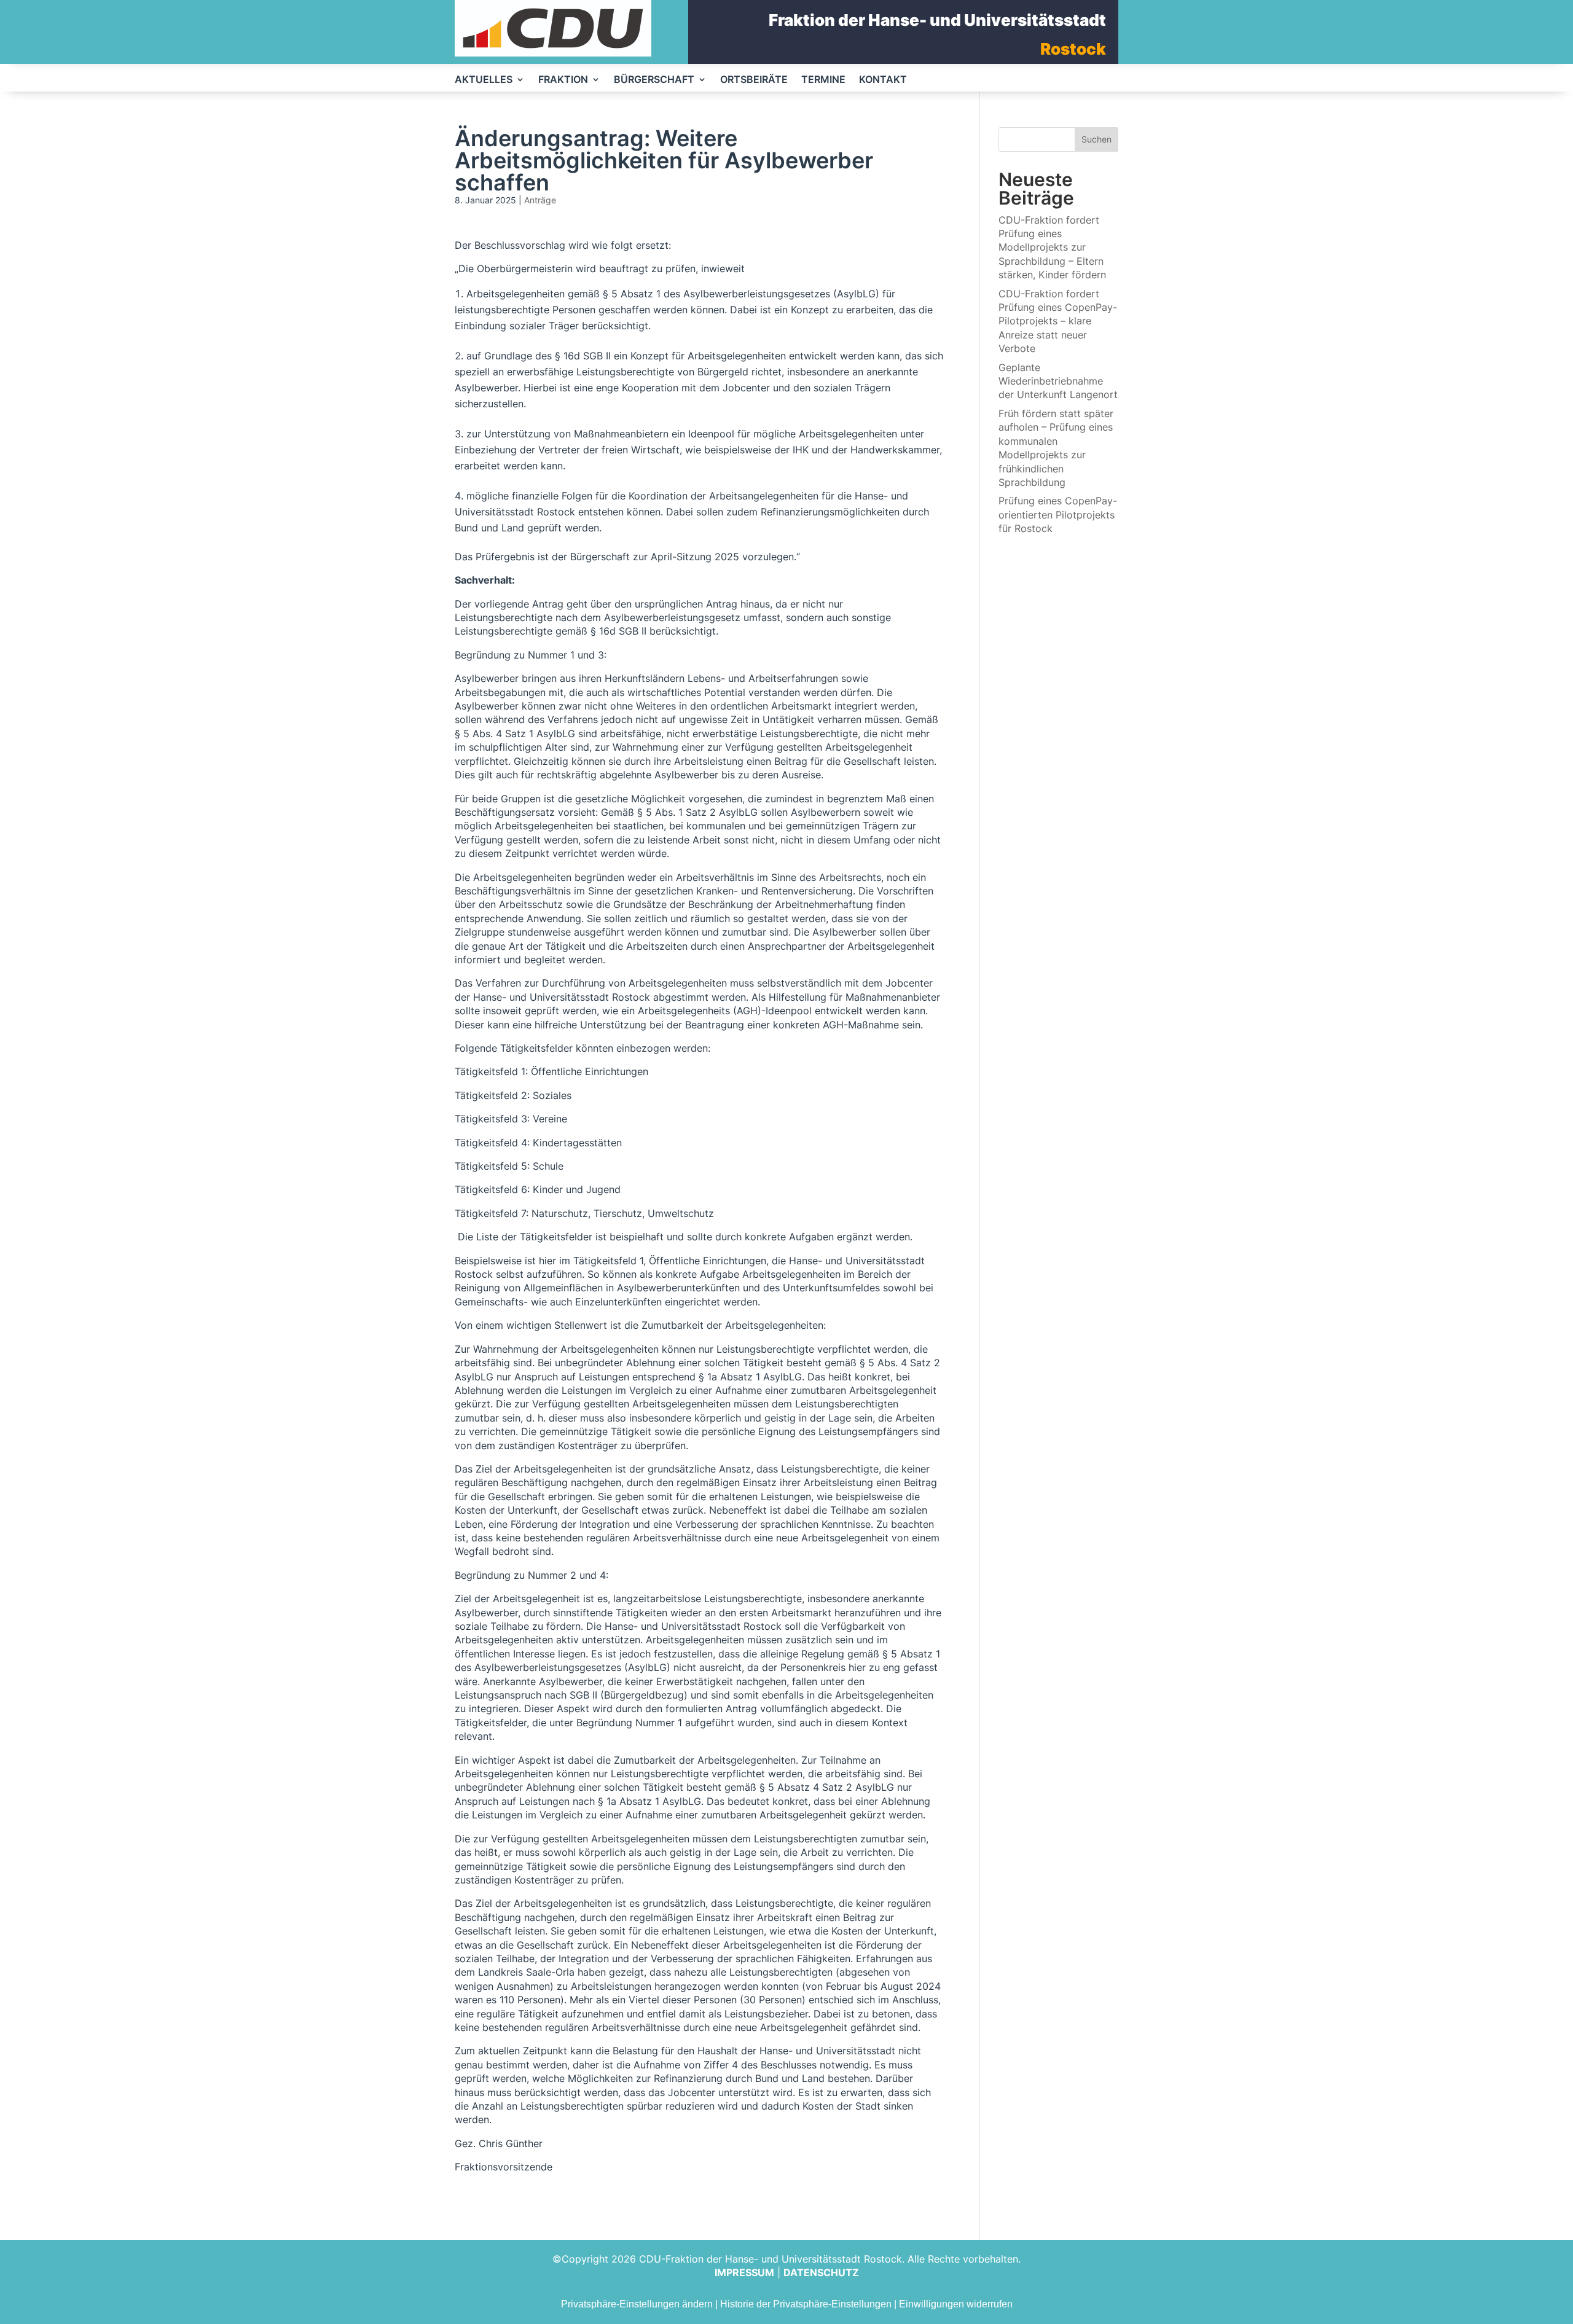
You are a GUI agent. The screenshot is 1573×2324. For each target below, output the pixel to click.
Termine (823, 80)
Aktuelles (484, 80)
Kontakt (883, 80)
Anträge (540, 200)
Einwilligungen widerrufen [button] (956, 2304)
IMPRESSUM (744, 2272)
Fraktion (563, 80)
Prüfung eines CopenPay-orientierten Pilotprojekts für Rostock (1058, 514)
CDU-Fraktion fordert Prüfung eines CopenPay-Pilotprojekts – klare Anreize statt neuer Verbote (1058, 321)
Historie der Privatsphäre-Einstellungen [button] (806, 2304)
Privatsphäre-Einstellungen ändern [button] (637, 2304)
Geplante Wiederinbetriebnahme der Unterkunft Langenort (1058, 381)
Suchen (1096, 139)
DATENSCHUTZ (821, 2272)
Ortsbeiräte (754, 80)
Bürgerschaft (654, 80)
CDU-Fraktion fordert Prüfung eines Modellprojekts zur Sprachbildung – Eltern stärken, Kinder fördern (1052, 248)
